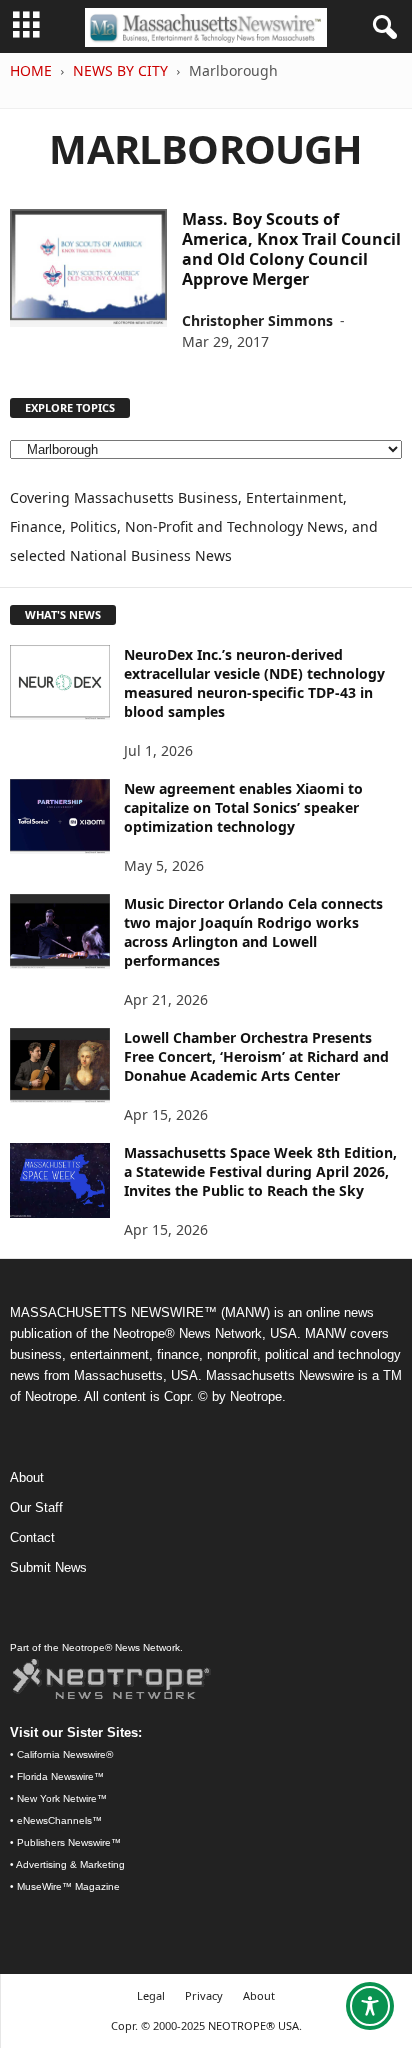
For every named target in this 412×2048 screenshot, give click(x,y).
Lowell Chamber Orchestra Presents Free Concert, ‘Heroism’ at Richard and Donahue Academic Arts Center (256, 1056)
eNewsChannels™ (59, 1820)
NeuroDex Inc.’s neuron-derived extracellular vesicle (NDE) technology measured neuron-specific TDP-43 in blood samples (254, 683)
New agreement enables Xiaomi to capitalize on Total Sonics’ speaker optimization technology (243, 807)
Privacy (204, 1995)
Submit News (48, 1567)
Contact (32, 1537)
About (27, 1477)
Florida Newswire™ (60, 1776)
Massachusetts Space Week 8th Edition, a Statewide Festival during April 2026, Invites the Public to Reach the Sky (260, 1171)
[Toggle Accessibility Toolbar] (370, 2006)
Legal (151, 1995)
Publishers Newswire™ (69, 1842)
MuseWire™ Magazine (68, 1886)
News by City (120, 70)
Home (31, 70)
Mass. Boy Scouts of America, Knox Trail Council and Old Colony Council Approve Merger (291, 249)
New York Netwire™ (62, 1798)
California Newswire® (65, 1754)
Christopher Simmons (257, 320)
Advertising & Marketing (70, 1864)
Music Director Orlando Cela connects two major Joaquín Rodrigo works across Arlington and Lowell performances (253, 932)
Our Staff (36, 1507)
